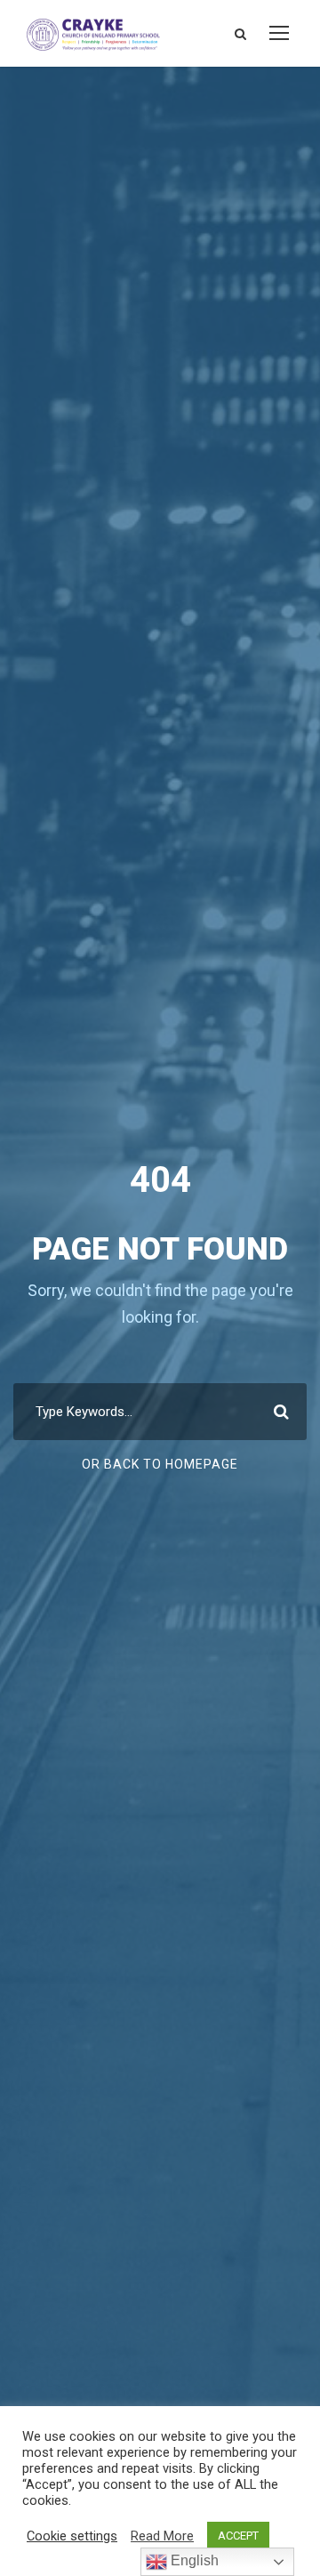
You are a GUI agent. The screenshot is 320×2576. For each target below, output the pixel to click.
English (193, 2560)
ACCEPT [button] (238, 2536)
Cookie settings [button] (72, 2536)
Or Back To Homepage (160, 1464)
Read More (162, 2536)
